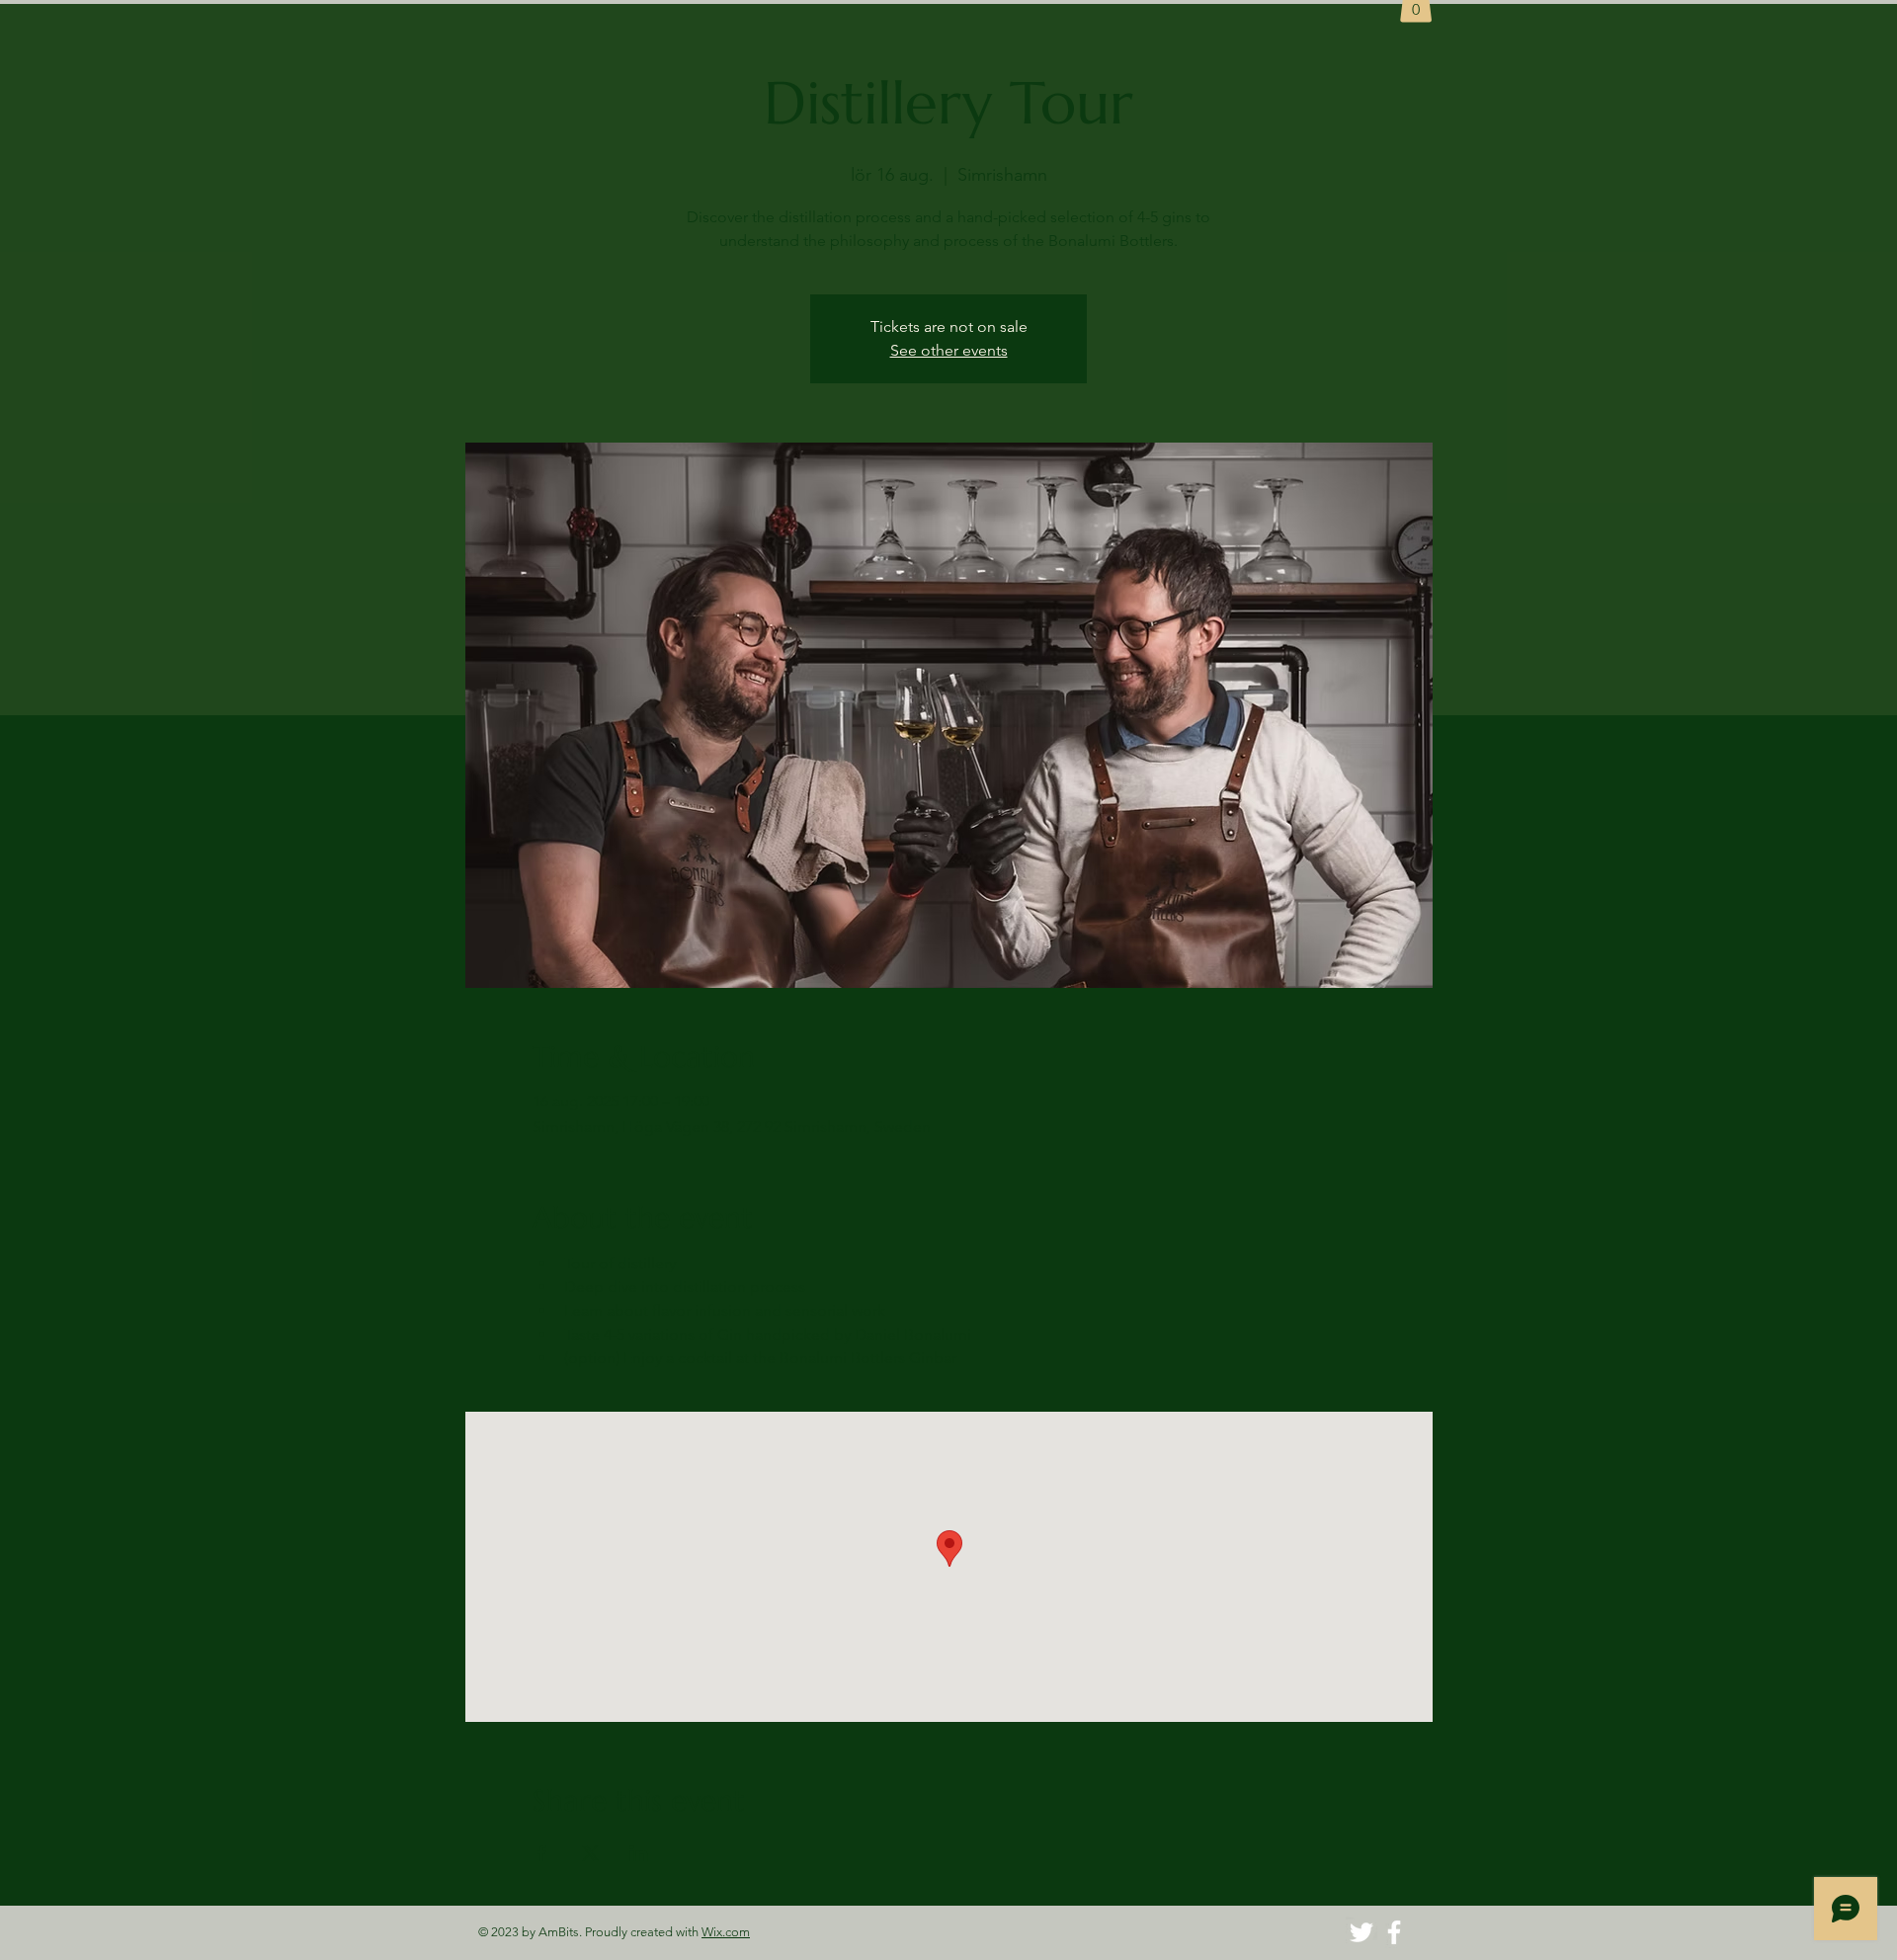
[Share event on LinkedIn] (639, 1853)
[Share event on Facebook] (542, 1853)
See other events (949, 350)
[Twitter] (1361, 1932)
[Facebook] (1394, 1932)
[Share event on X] (590, 1853)
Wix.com (726, 1932)
